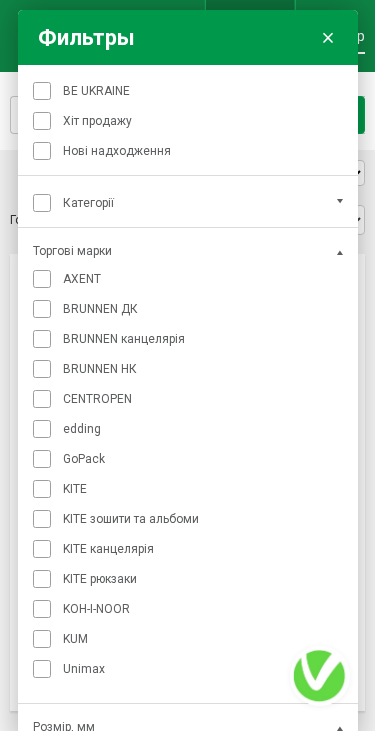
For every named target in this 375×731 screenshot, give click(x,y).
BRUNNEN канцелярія (124, 339)
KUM (75, 639)
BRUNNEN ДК (100, 309)
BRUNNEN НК (100, 369)
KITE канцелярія (108, 549)
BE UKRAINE (96, 91)
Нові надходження (117, 151)
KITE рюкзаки (100, 579)
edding (82, 429)
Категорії (88, 203)
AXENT (82, 279)
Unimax (84, 669)
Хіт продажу (97, 121)
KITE (75, 489)
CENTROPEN (97, 399)
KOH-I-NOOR (96, 609)
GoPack (84, 459)
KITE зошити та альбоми (131, 519)
